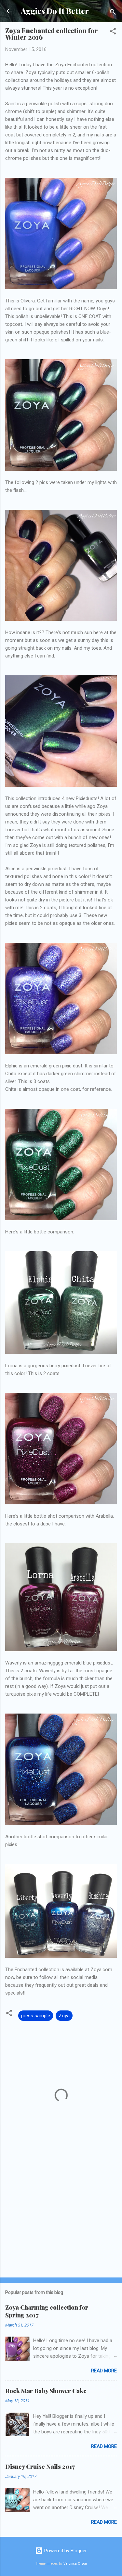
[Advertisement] (61, 2222)
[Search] (113, 13)
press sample (36, 2016)
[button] (113, 32)
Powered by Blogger (65, 2551)
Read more (104, 2371)
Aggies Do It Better (55, 11)
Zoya (64, 2016)
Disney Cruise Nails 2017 (40, 2467)
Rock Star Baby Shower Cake (46, 2391)
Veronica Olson (75, 2563)
